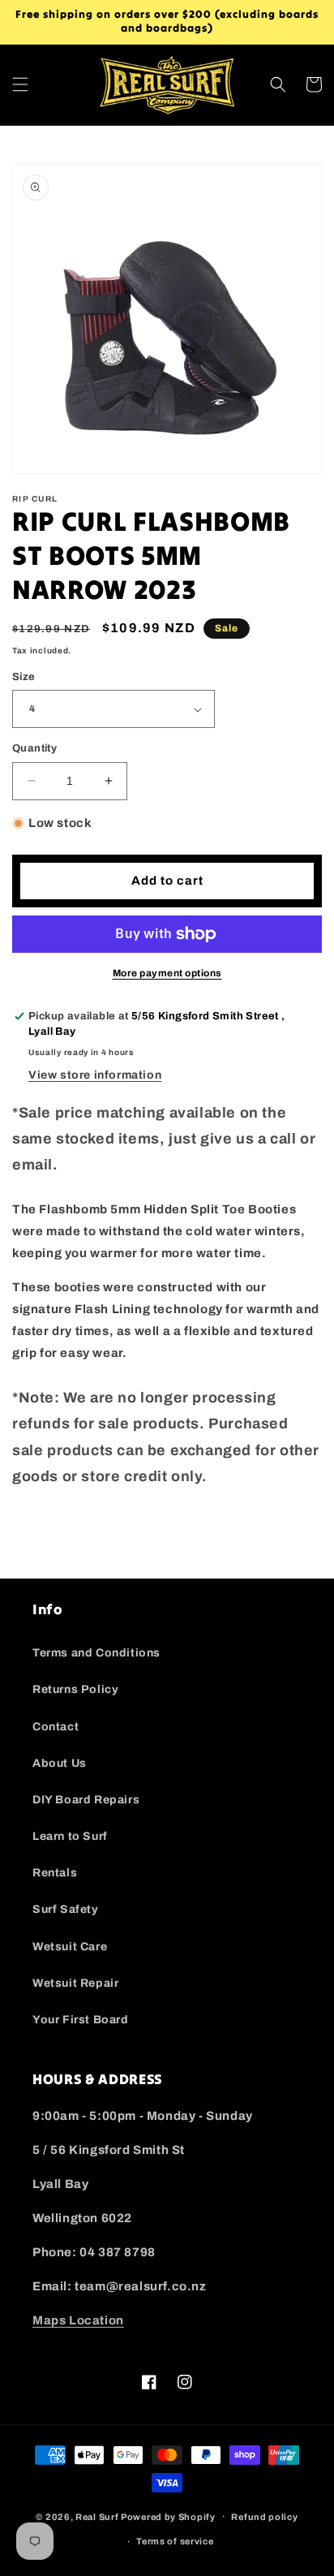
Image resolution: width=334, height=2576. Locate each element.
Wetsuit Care (70, 1947)
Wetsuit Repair (75, 1983)
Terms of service (175, 2541)
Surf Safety (66, 1909)
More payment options (167, 973)
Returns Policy (75, 1689)
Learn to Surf (70, 1836)
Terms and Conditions (96, 1653)
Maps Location (78, 2320)
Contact (56, 1727)
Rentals (55, 1873)
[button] (20, 84)
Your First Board (81, 2020)
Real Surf (97, 2516)
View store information (95, 1075)
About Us (60, 1763)
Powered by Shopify (168, 2516)
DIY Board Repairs (86, 1800)
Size (24, 677)
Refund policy (264, 2517)
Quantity (34, 748)
